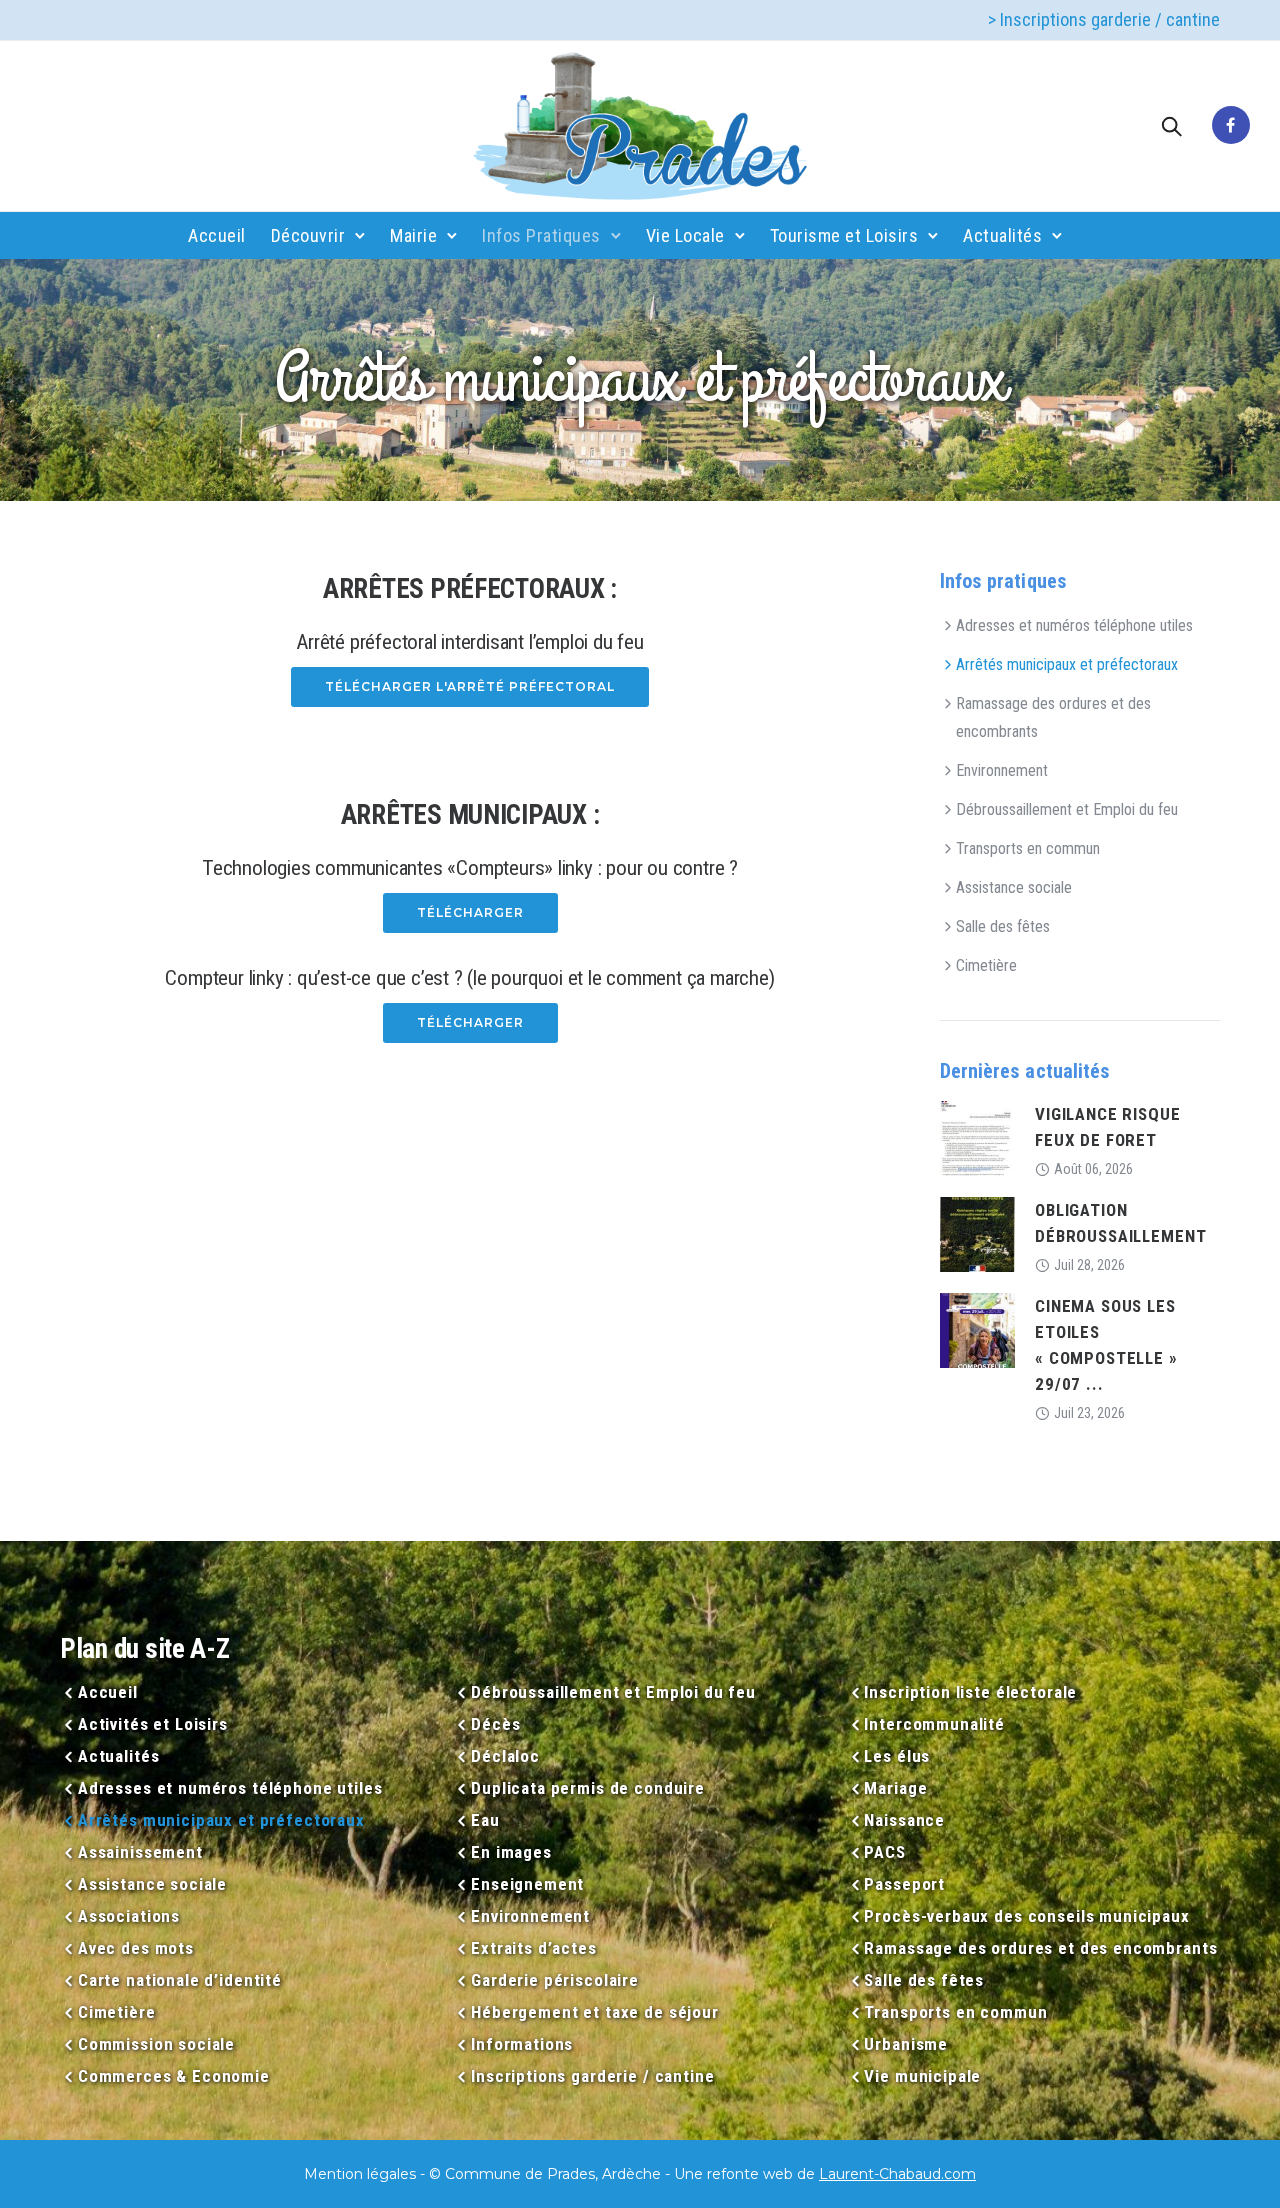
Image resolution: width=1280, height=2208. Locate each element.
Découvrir (308, 235)
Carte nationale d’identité (180, 1980)
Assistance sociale (1014, 887)
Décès (495, 1724)
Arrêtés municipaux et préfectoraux (1067, 664)
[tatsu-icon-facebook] (1231, 126)
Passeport (904, 1884)
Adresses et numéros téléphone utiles (1074, 625)
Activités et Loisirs (153, 1724)
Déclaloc (505, 1756)
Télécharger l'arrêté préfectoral (470, 686)
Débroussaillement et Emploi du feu (1067, 809)
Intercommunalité (934, 1724)
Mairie (413, 235)
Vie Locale (685, 235)
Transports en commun (1028, 848)
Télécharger (470, 912)
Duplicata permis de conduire (588, 1788)
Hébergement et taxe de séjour (595, 2012)
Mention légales (360, 2174)
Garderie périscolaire (555, 1980)
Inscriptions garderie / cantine (592, 2076)
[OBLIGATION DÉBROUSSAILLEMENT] (977, 1233)
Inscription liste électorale (970, 1692)
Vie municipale (922, 2076)
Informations (522, 2044)
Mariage (895, 1788)
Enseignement (527, 1884)
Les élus (897, 1756)
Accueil (217, 235)
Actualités (1002, 235)
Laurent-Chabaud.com (897, 2174)
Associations (129, 1916)
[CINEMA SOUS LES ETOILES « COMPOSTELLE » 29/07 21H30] (977, 1329)
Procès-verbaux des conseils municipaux (1026, 1916)
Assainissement (140, 1852)
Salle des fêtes (1003, 926)
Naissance (904, 1820)
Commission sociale (156, 2044)
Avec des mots (136, 1948)
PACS (884, 1852)
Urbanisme (906, 2044)
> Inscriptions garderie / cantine (1104, 19)
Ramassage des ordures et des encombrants (1053, 717)
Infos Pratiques (541, 235)
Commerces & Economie (174, 2076)
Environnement (1002, 770)
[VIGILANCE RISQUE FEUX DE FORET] (977, 1137)
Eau (485, 1820)
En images (511, 1852)
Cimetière (986, 965)
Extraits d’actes (533, 1948)
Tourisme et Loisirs (844, 235)
